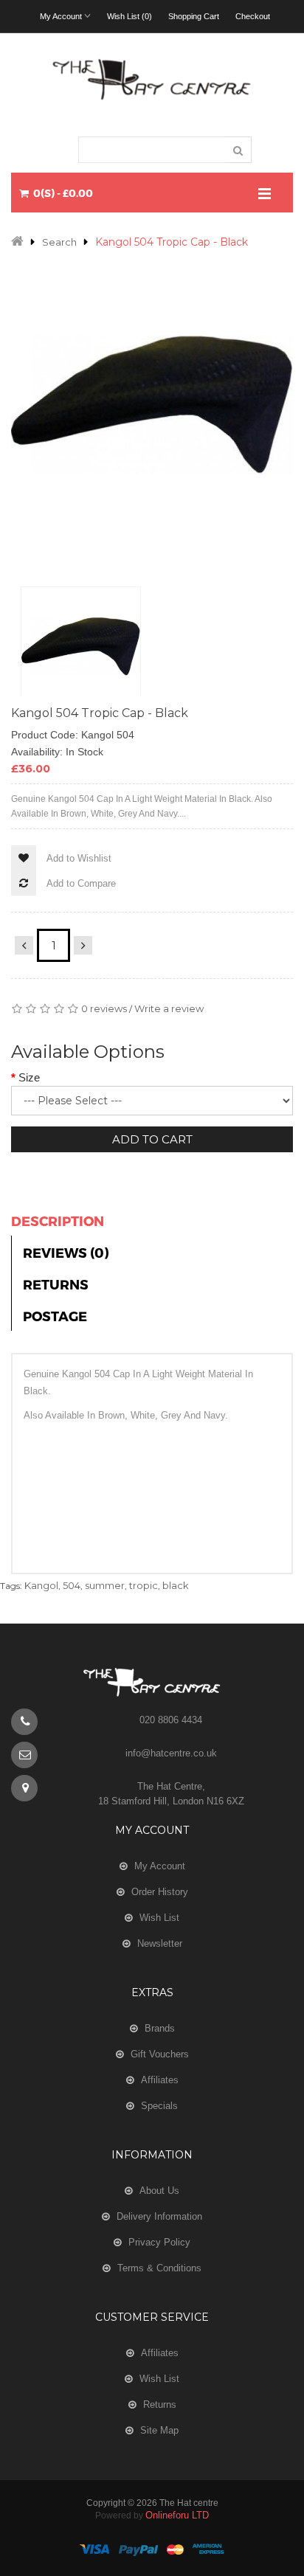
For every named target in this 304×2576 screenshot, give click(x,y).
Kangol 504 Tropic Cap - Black (172, 242)
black (176, 1585)
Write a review (169, 1008)
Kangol (41, 1585)
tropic (144, 1585)
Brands (160, 2028)
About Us (159, 2191)
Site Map (159, 2430)
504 (72, 1585)
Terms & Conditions (159, 2268)
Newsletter (160, 1943)
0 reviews (104, 1008)
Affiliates (160, 2080)
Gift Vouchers (160, 2054)
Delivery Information (159, 2216)
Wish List (159, 1918)
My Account (160, 1866)
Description (58, 1221)
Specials (159, 2106)
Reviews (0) (66, 1252)
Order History (160, 1892)
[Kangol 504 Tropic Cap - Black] (81, 647)
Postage (55, 1316)
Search (59, 242)
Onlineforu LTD (177, 2515)
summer (105, 1585)
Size (29, 1077)
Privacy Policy (159, 2242)
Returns (56, 1284)
